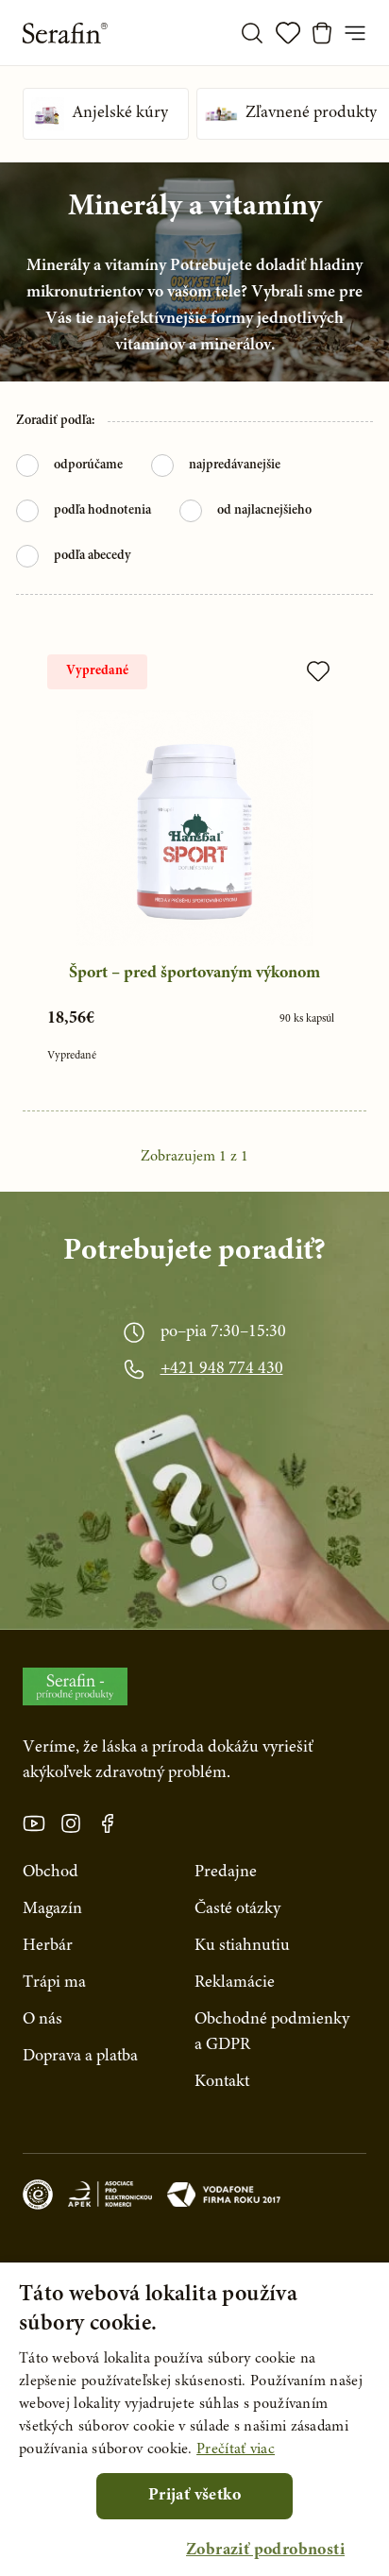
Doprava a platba (80, 2057)
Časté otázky (237, 1909)
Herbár (48, 1946)
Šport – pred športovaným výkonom (194, 974)
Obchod (51, 1873)
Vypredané (97, 671)
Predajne (226, 1873)
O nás (42, 2020)
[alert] (194, 2419)
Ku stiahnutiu (242, 1946)
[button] (265, 2551)
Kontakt (222, 2082)
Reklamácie (235, 1983)
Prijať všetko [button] (194, 2496)
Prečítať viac (236, 2449)
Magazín (52, 1909)
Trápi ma (54, 1983)
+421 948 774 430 (222, 1369)
